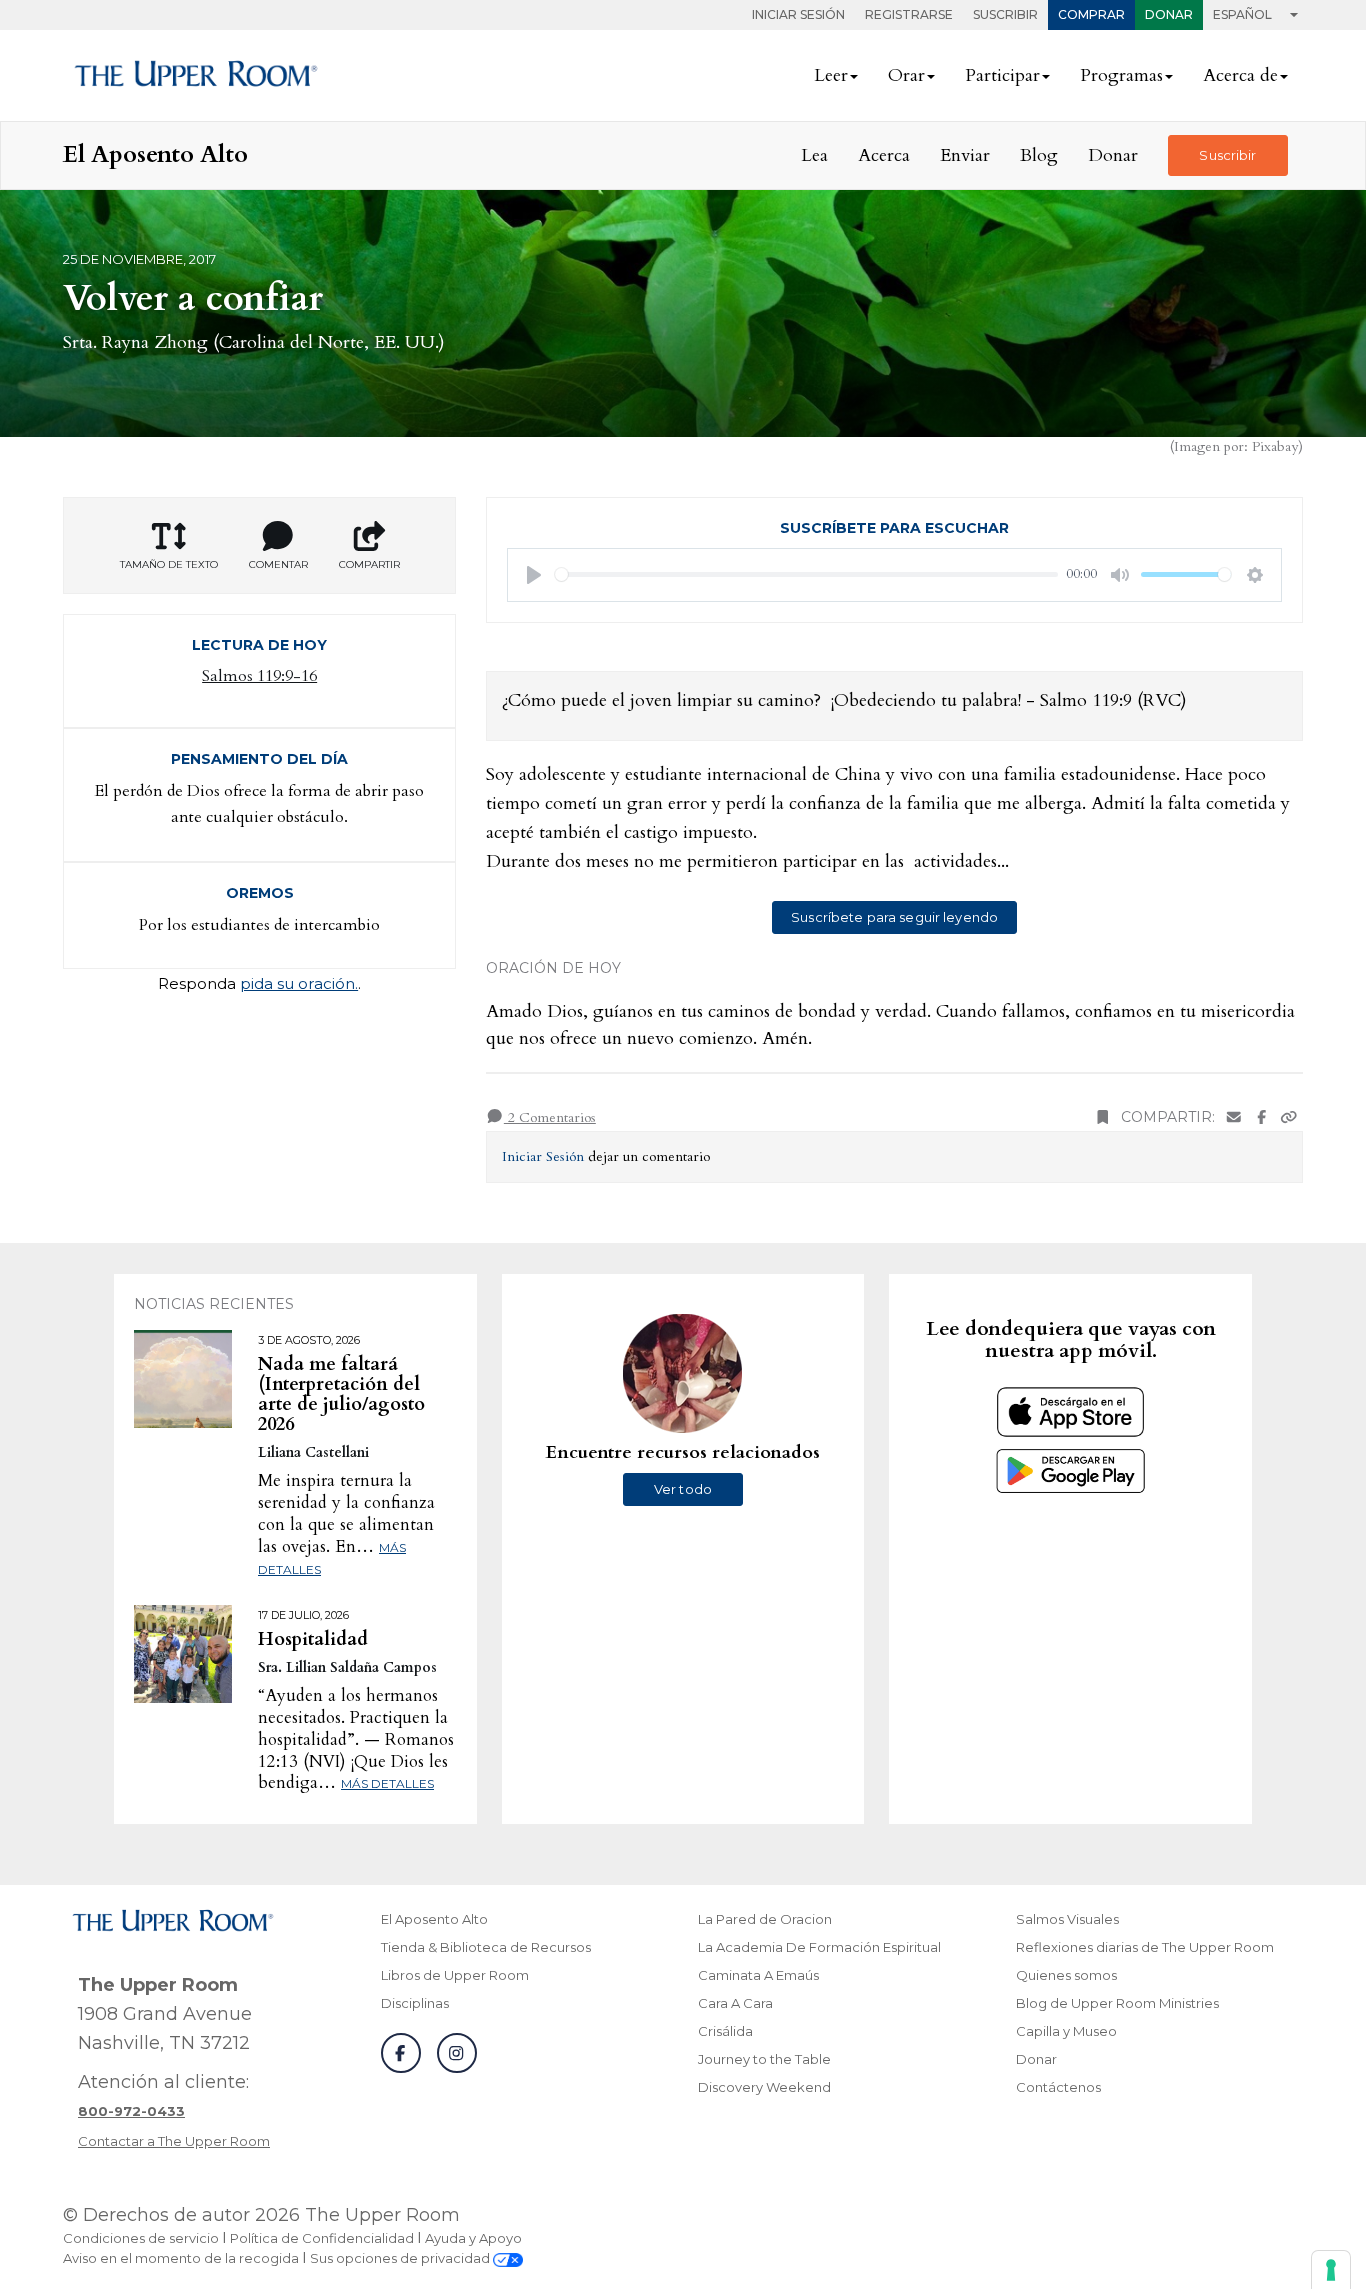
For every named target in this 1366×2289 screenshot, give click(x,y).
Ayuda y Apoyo (473, 2238)
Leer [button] (831, 75)
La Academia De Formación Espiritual (819, 1947)
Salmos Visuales (1067, 1919)
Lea (814, 155)
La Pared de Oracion (765, 1919)
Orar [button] (906, 75)
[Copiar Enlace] (1289, 1117)
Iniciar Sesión (798, 14)
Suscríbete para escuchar (894, 528)
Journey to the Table (764, 2059)
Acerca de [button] (1240, 75)
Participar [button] (1002, 75)
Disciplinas (415, 2003)
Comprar (1091, 14)
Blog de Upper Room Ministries (1117, 2003)
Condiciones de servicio (141, 2238)
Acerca (884, 155)
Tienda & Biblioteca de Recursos (486, 1947)
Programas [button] (1121, 75)
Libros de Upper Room (455, 1975)
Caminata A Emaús (758, 1975)
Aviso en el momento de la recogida (181, 2258)
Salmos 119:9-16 (259, 676)
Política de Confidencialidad (322, 2238)
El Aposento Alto (434, 1919)
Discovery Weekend (764, 2087)
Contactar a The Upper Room (174, 2141)
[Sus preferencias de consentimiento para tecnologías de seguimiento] (1331, 2270)
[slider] (806, 574)
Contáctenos (1058, 2087)
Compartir (369, 564)
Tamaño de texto (169, 564)
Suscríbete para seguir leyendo (894, 917)
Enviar (965, 155)
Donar (1169, 14)
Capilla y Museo (1066, 2031)
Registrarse (909, 14)
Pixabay (1275, 446)
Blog (1039, 155)
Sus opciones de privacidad (401, 2258)
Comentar (278, 564)
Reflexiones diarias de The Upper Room (1145, 1947)
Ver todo (683, 1489)
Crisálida (725, 2031)
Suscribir (1005, 14)
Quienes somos (1066, 1975)
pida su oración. (299, 983)
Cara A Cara (735, 2003)
